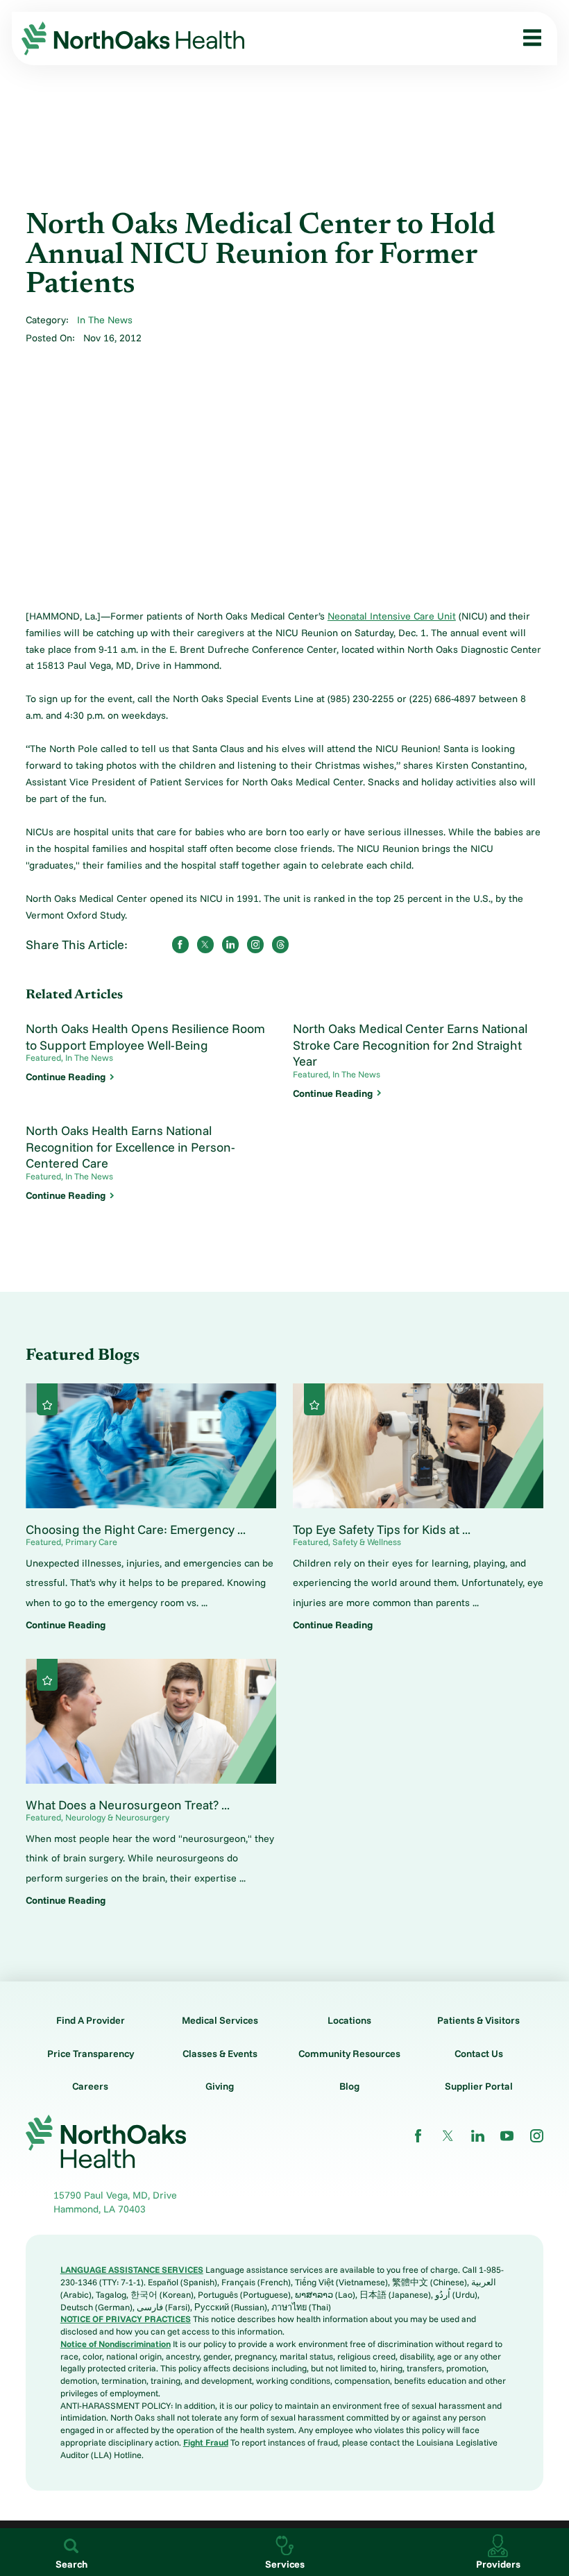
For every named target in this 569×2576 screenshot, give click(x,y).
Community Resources (349, 2054)
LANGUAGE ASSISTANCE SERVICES (132, 2269)
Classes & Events (220, 2054)
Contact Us (479, 2054)
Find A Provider (91, 2020)
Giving (220, 2086)
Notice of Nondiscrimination (116, 2344)
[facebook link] (418, 2136)
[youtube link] (507, 2136)
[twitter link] (448, 2136)
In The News (105, 320)
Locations (349, 2020)
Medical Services (220, 2020)
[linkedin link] (478, 2136)
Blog (349, 2086)
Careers (90, 2086)
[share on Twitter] (205, 944)
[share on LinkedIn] (230, 944)
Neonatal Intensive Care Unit (392, 616)
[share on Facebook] (180, 944)
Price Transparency (91, 2054)
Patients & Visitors (478, 2020)
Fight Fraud (206, 2442)
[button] (528, 38)
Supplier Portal (479, 2086)
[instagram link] (537, 2136)
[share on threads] (280, 944)
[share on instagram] (255, 944)
